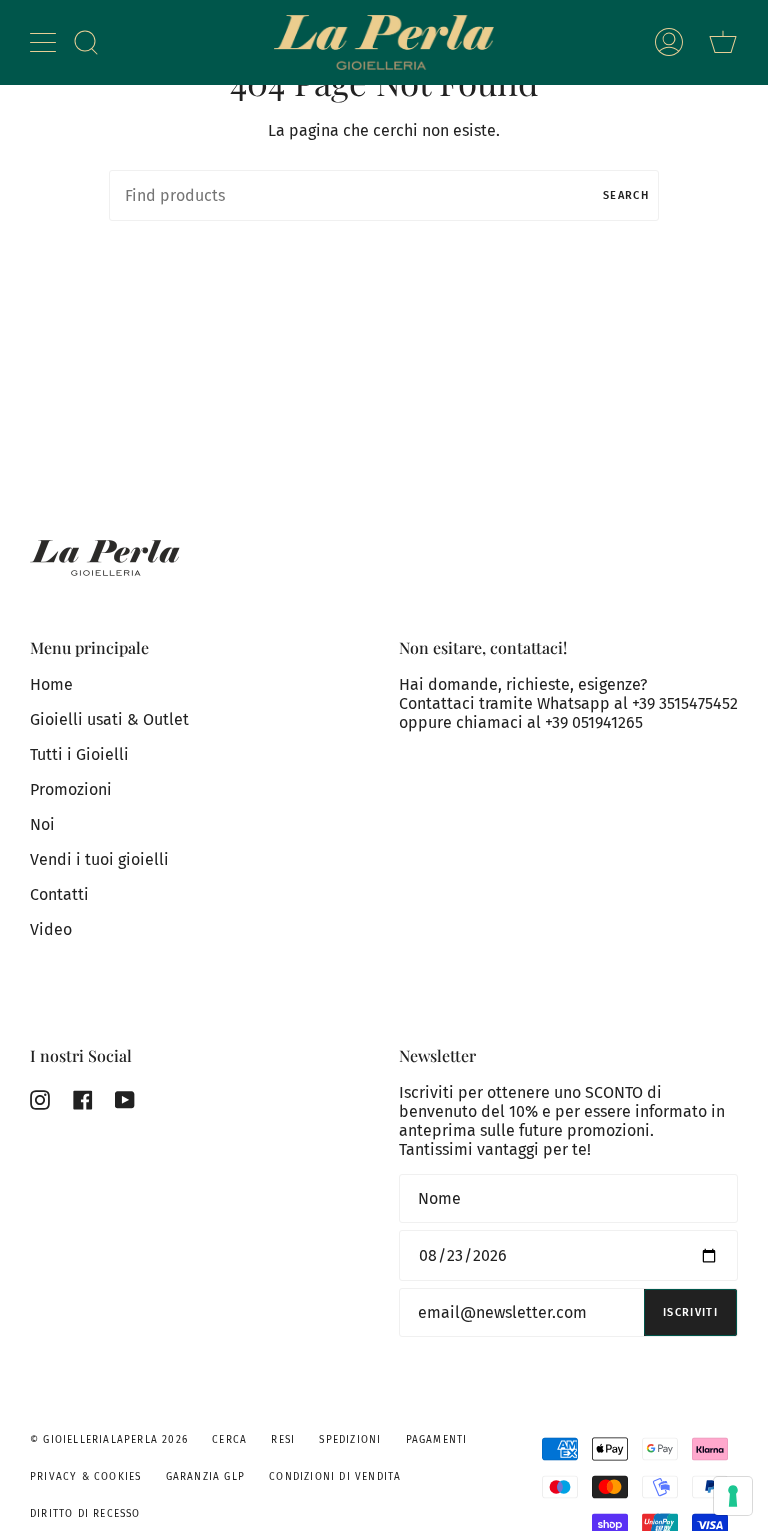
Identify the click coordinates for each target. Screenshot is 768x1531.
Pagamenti (437, 1440)
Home (51, 684)
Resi (283, 1440)
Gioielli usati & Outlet (109, 719)
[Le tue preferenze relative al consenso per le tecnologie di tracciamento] (733, 1496)
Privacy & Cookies (85, 1477)
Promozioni (71, 789)
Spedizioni (350, 1440)
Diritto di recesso (85, 1514)
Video (51, 929)
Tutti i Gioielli (79, 754)
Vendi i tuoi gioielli (99, 859)
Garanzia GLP (205, 1477)
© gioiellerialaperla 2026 (109, 1440)
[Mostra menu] (45, 42)
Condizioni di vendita (335, 1477)
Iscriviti (690, 1312)
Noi (42, 824)
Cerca (229, 1440)
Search (626, 195)
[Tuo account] (669, 42)
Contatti (59, 894)
